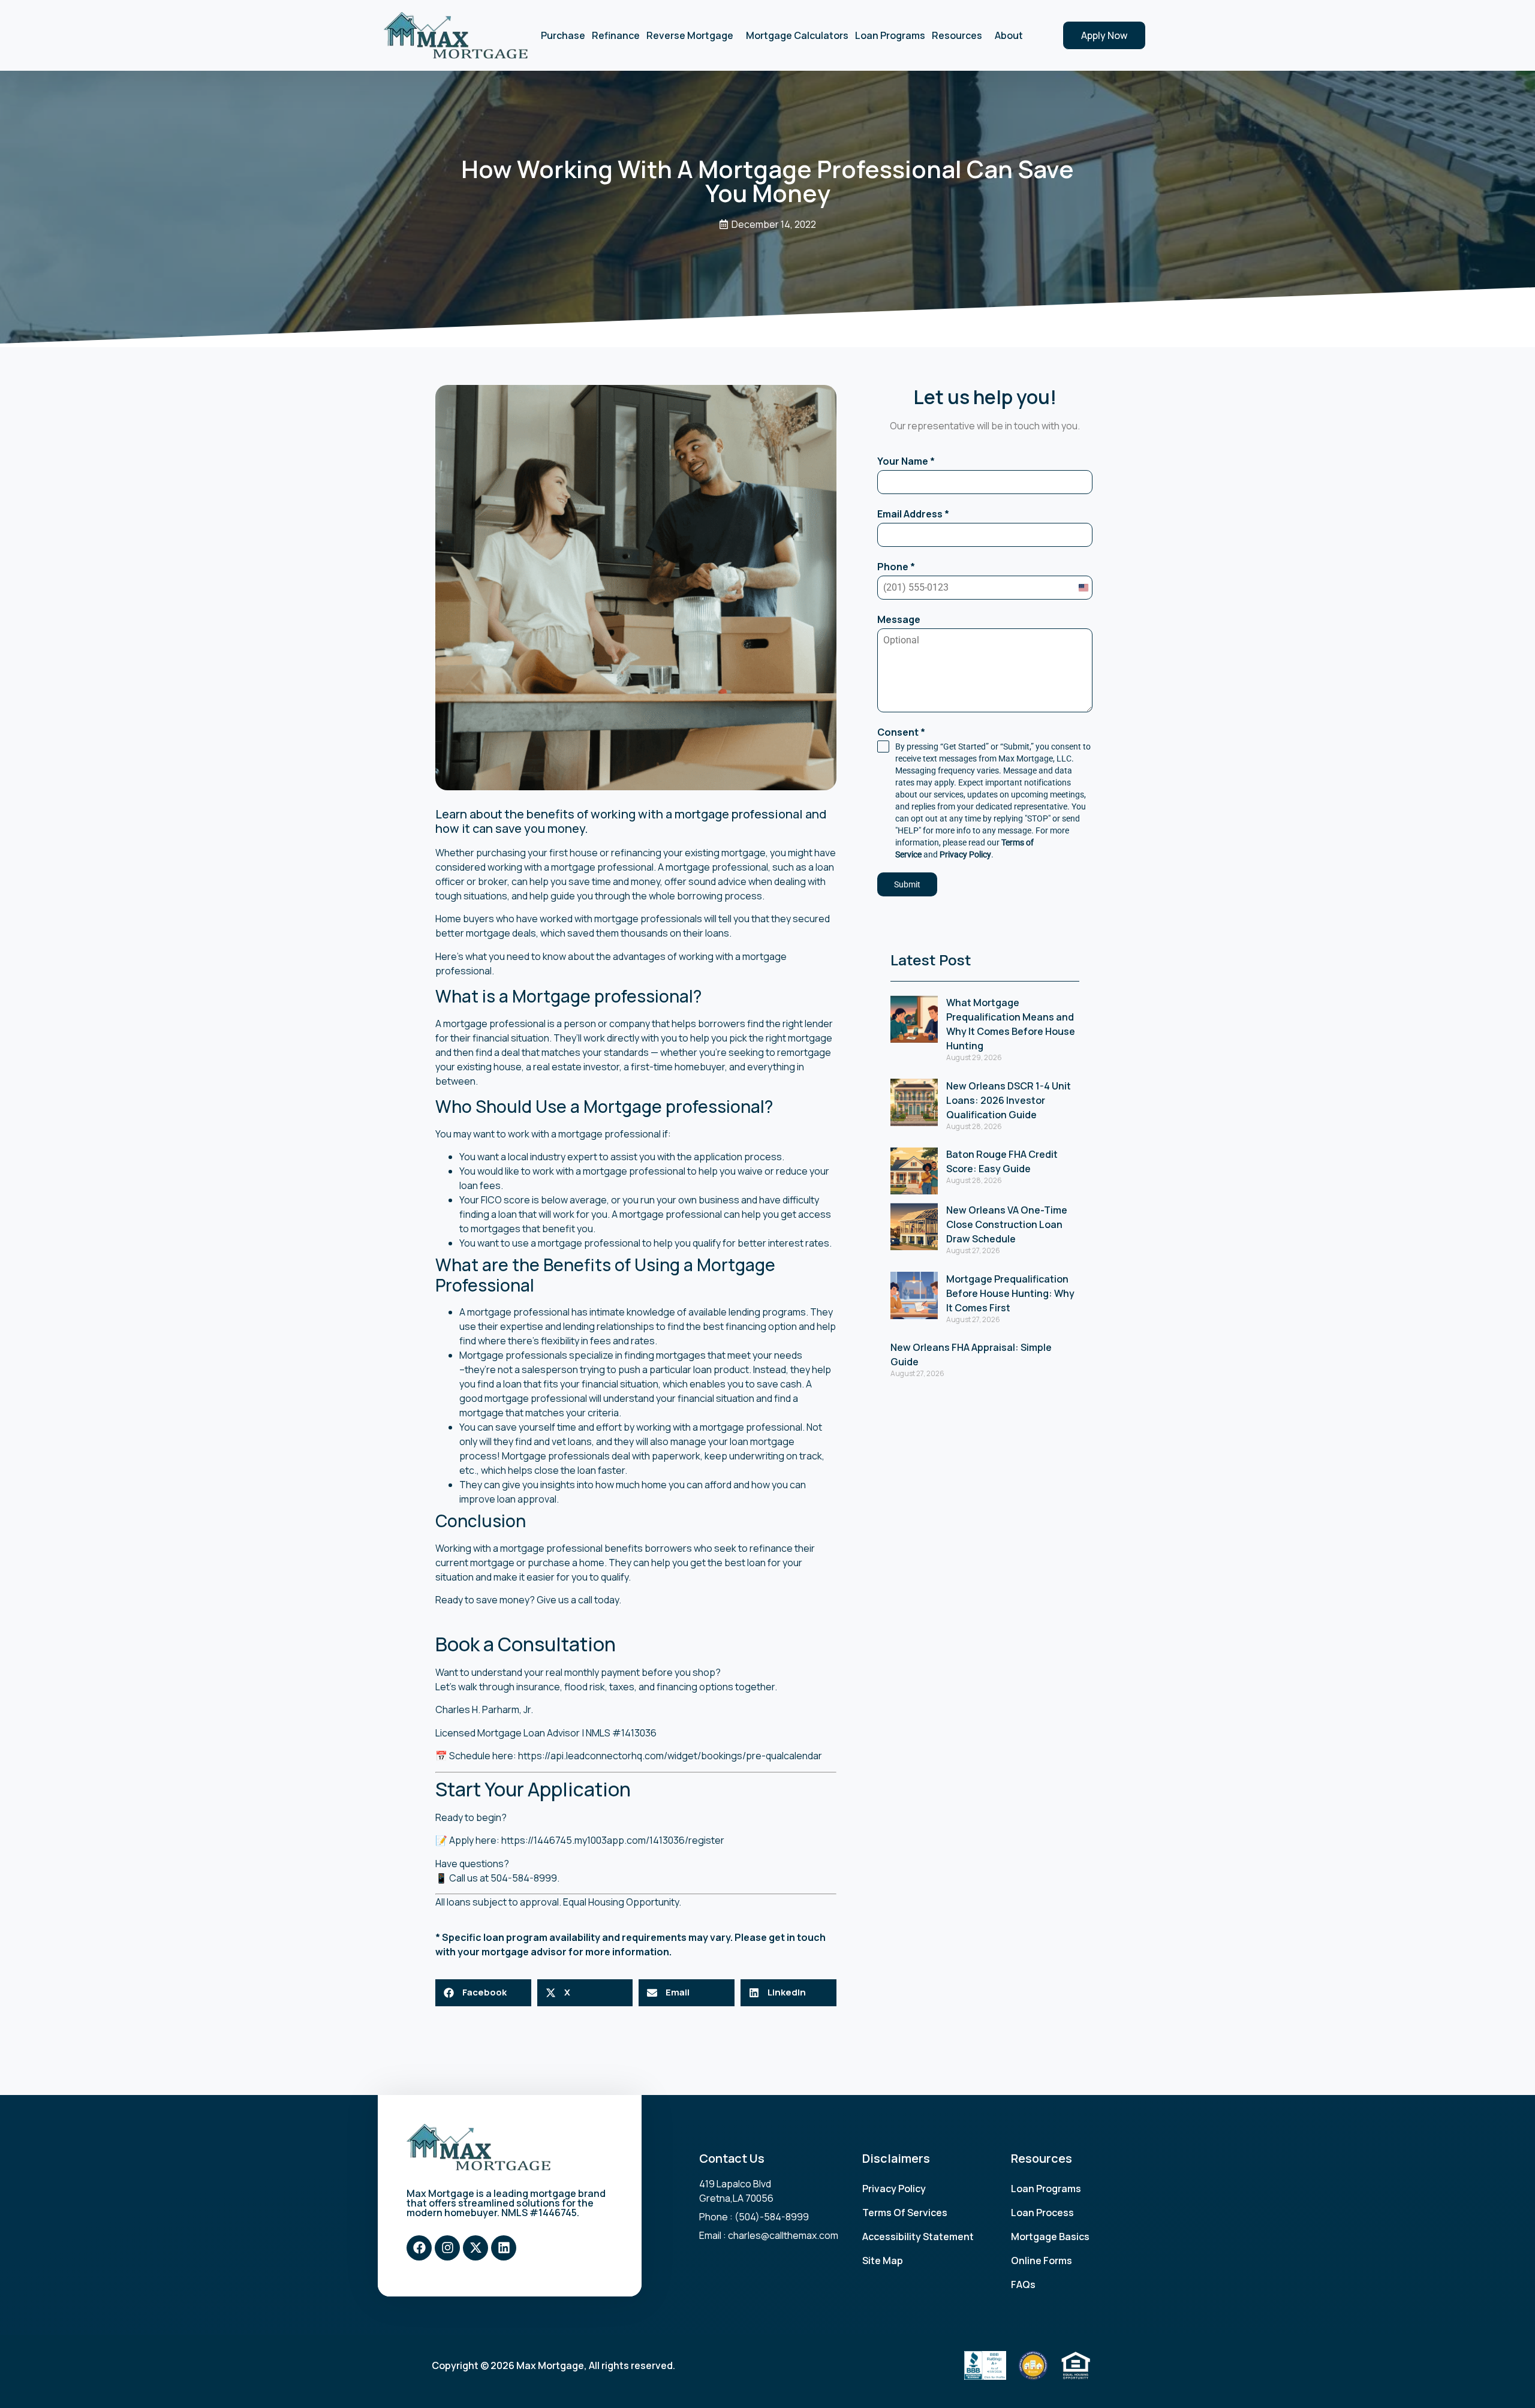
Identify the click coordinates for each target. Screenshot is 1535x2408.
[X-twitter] (475, 2248)
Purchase (563, 35)
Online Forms (1042, 2260)
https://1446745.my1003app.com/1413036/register (613, 1840)
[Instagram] (447, 2248)
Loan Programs (890, 35)
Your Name (906, 461)
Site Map (883, 2260)
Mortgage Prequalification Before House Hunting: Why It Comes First (1010, 1293)
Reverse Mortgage (690, 35)
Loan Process (1042, 2213)
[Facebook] (419, 2248)
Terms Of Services (905, 2213)
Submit (907, 884)
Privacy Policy (965, 854)
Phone (896, 567)
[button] (483, 1993)
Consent (901, 732)
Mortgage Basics (1050, 2237)
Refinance (616, 35)
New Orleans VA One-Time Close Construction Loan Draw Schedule (1007, 1224)
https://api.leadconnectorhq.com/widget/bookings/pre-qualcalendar (670, 1756)
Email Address (913, 514)
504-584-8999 (524, 1878)
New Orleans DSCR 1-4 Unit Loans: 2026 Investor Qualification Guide (1009, 1100)
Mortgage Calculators (797, 35)
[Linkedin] (504, 2248)
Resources (957, 35)
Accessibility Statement (918, 2237)
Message (899, 619)
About (1009, 35)
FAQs (1023, 2284)
